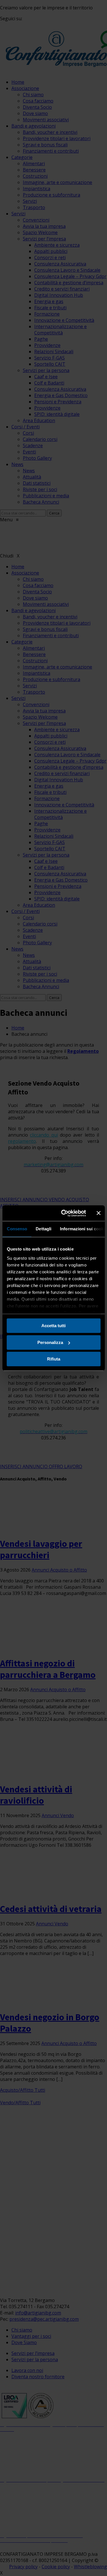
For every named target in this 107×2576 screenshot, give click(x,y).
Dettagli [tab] (44, 1229)
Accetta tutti (53, 1326)
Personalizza (50, 1342)
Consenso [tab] (17, 1229)
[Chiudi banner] (98, 1213)
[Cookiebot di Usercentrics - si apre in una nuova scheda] (64, 1213)
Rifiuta (54, 1359)
